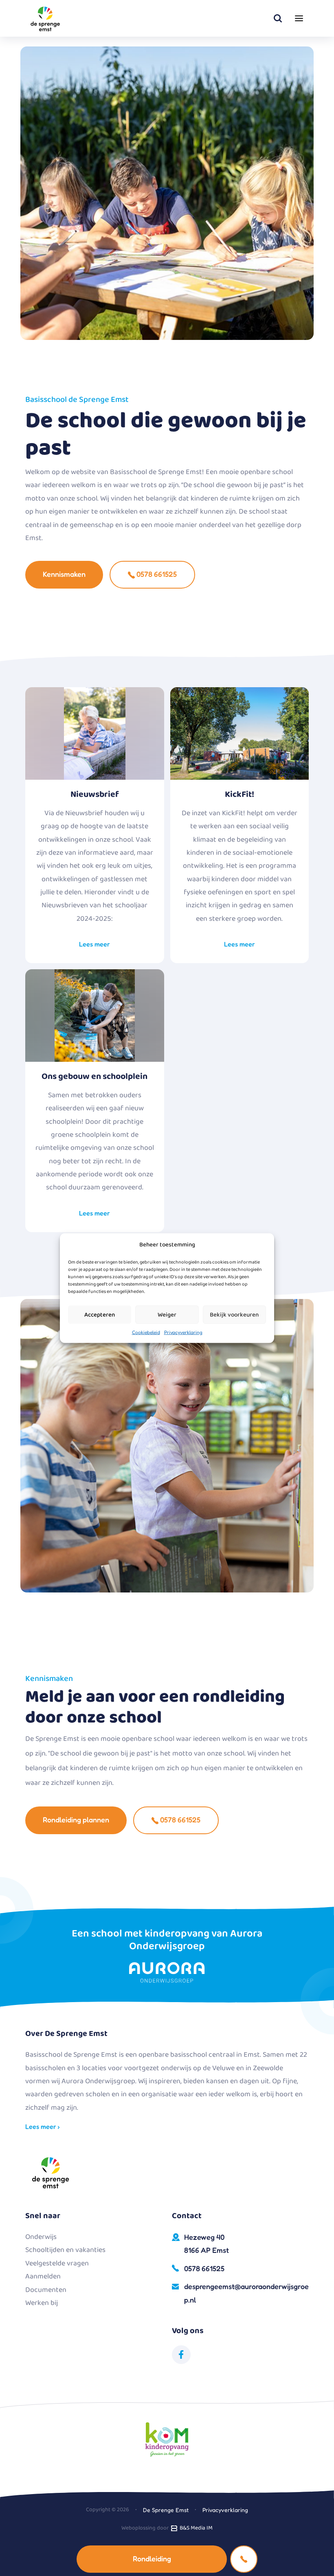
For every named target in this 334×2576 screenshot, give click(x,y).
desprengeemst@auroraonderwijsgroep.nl (246, 2293)
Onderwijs (41, 2237)
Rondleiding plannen (76, 1820)
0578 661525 (156, 574)
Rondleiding (152, 2558)
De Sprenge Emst (166, 2510)
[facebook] (181, 2355)
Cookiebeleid (146, 1332)
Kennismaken (64, 574)
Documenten (46, 2290)
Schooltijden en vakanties (65, 2250)
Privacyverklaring (183, 1332)
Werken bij (42, 2303)
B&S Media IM (195, 2528)
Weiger (167, 1314)
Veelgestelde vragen (57, 2263)
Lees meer (94, 944)
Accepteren (100, 1314)
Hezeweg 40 (207, 2243)
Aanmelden (43, 2276)
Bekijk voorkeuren (234, 1314)
